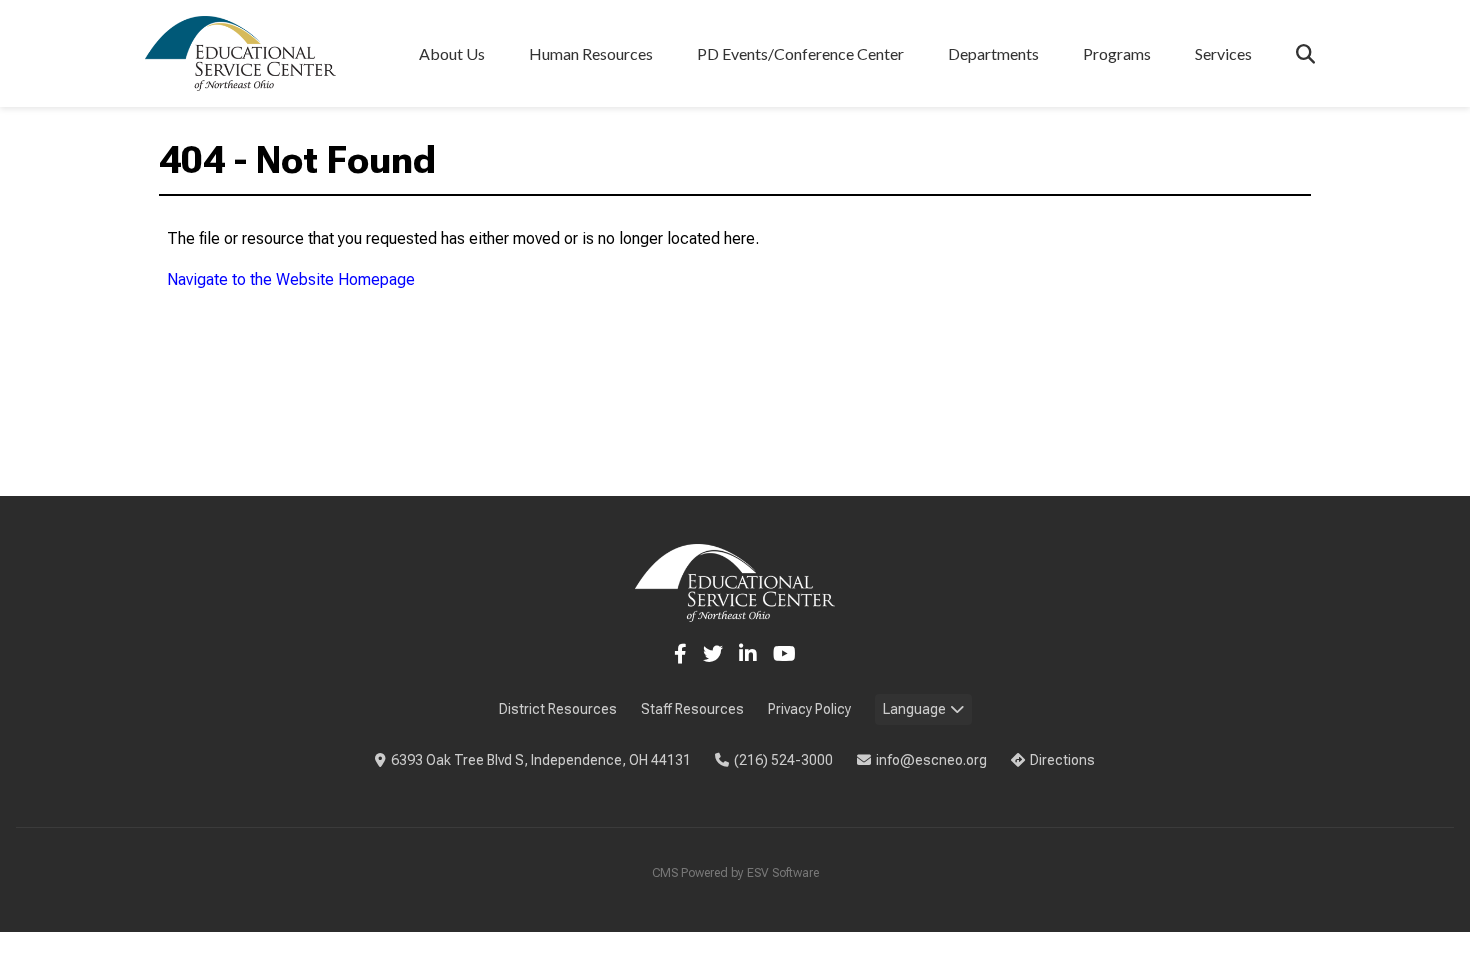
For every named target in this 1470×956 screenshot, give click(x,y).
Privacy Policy (809, 709)
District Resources (558, 709)
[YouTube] (784, 654)
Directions (1062, 760)
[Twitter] (713, 654)
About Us (452, 53)
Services (1223, 53)
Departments (993, 53)
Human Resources (591, 53)
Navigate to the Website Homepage (291, 279)
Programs (1117, 53)
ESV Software (783, 873)
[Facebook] (680, 654)
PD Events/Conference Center (800, 53)
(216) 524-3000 (783, 760)
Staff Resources (692, 709)
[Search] (1305, 53)
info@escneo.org (931, 760)
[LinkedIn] (748, 654)
